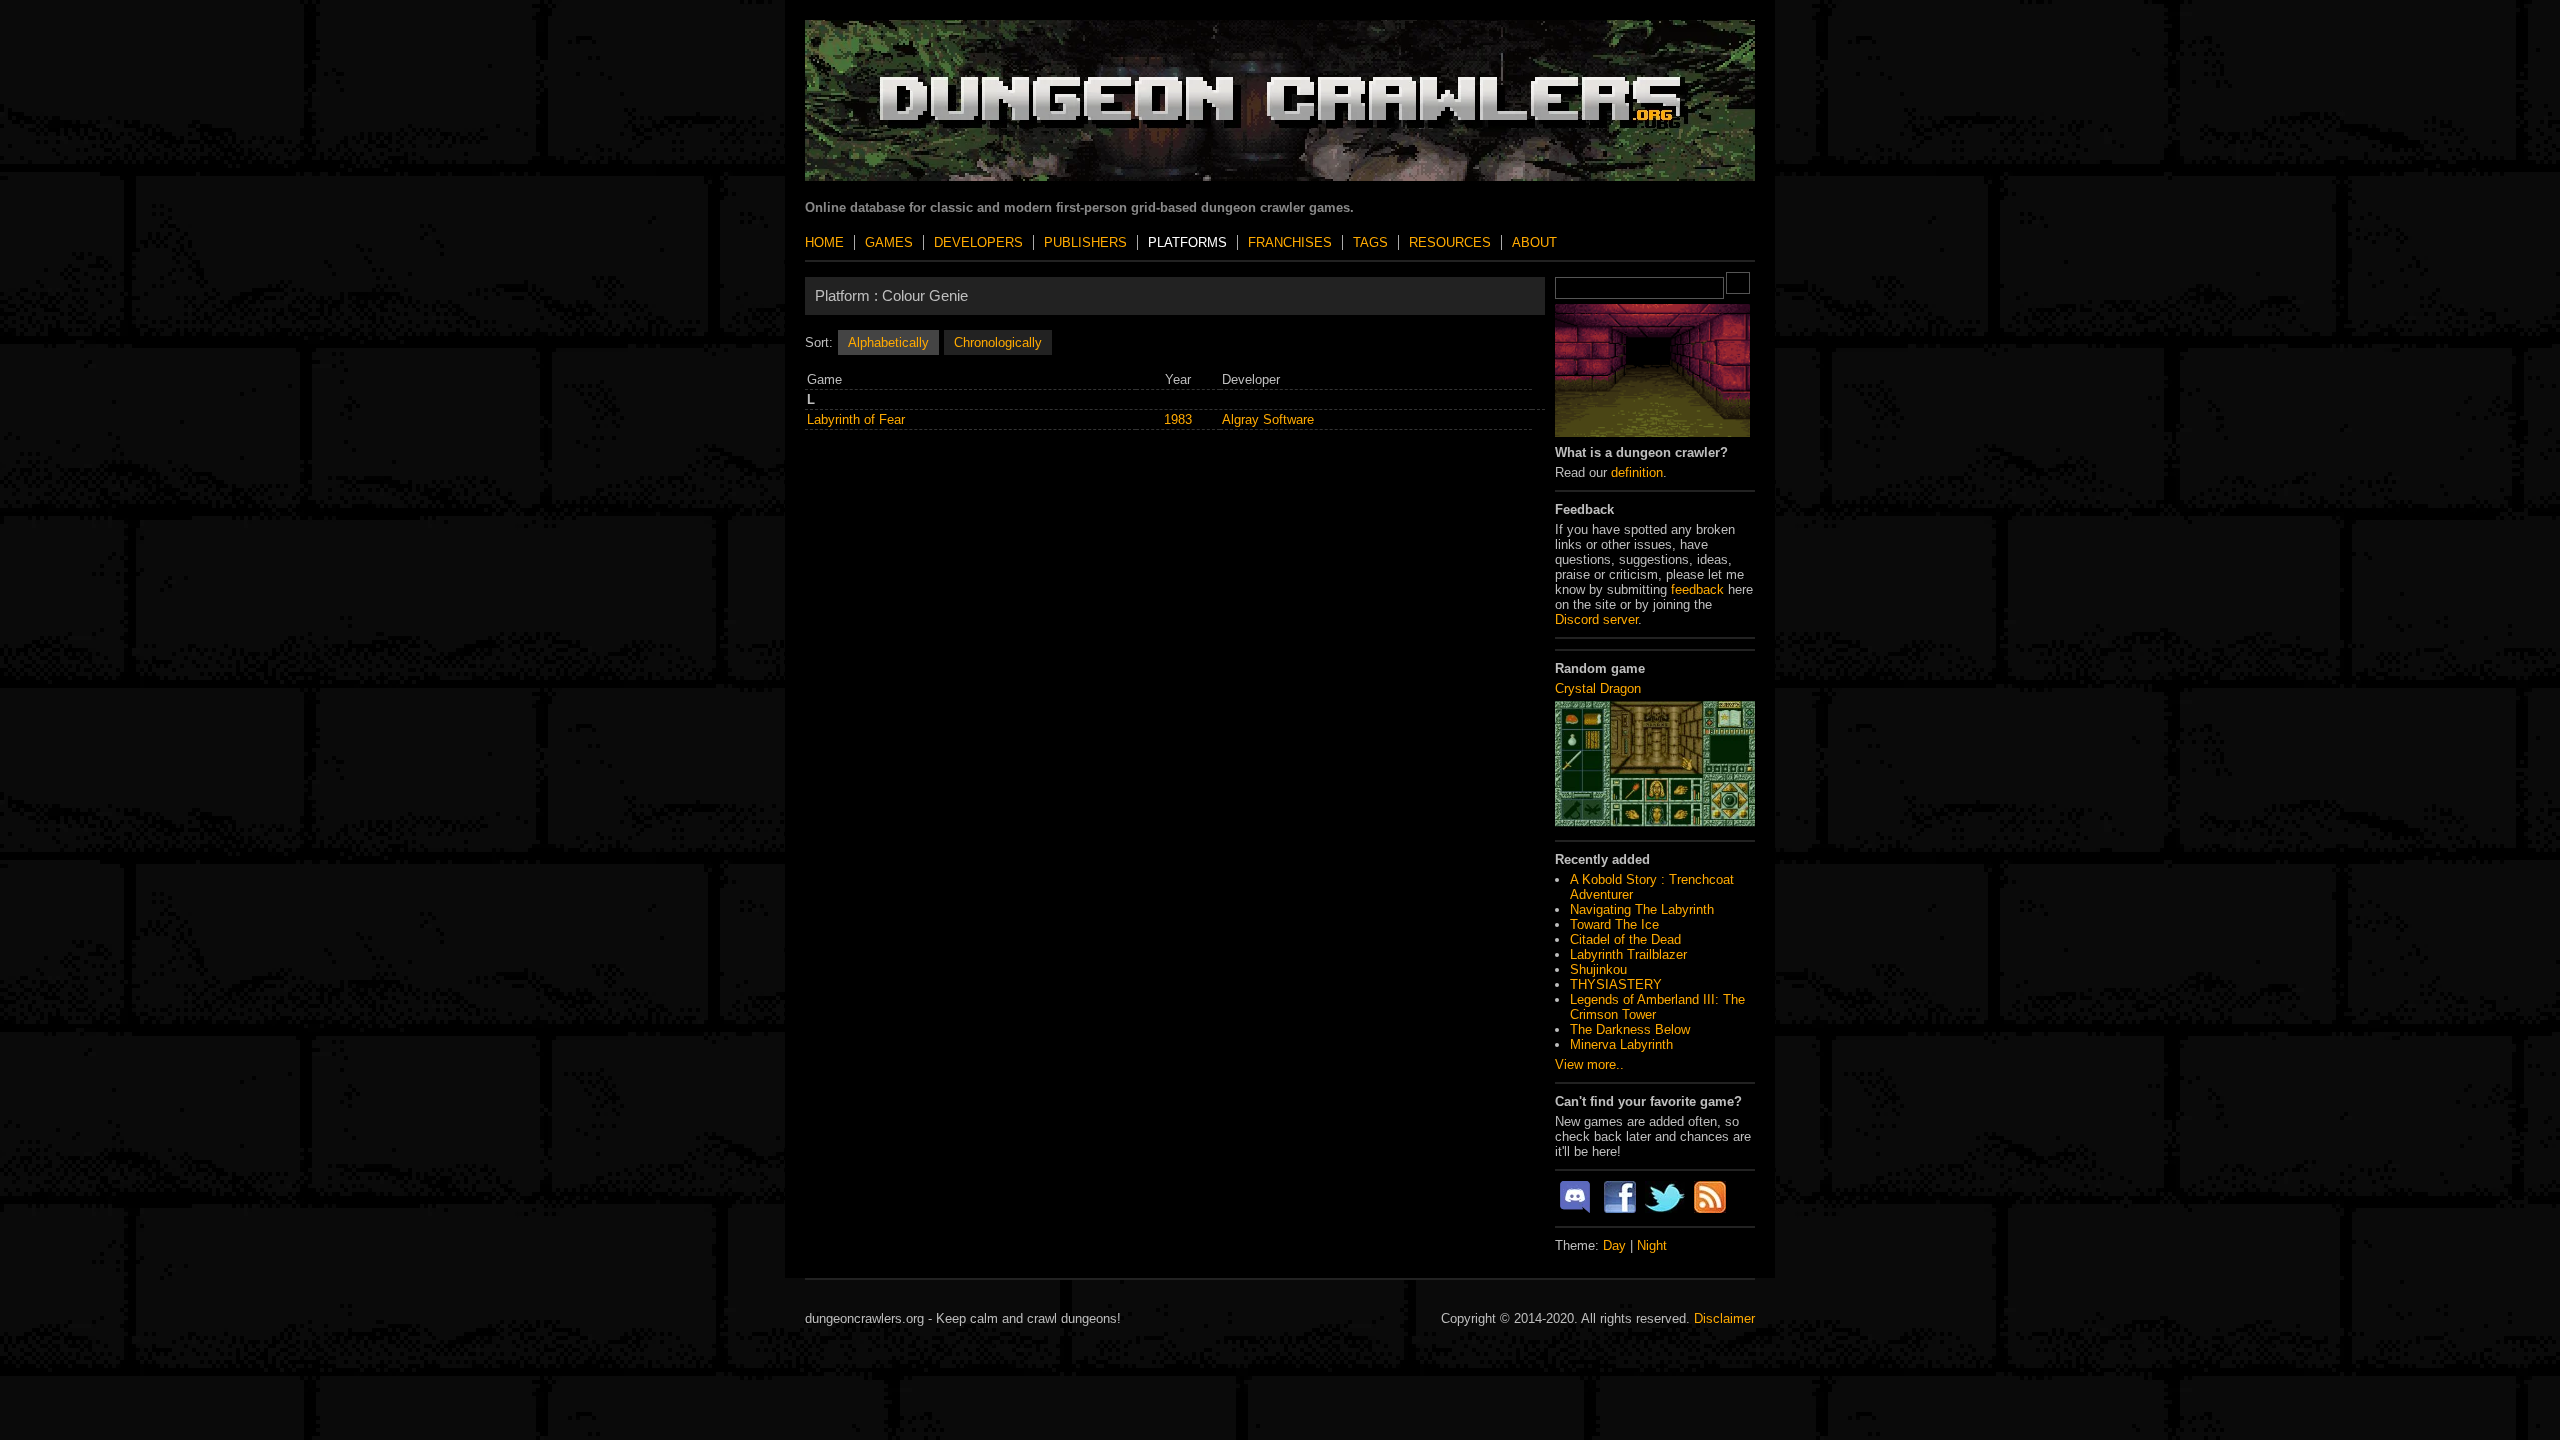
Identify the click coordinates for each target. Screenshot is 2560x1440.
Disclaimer (1724, 1318)
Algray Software (1268, 419)
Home (824, 242)
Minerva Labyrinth (1621, 1044)
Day (1614, 1245)
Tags (1370, 242)
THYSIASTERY (1616, 984)
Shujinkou (1598, 969)
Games (889, 242)
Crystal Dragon (1598, 688)
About (1534, 242)
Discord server (1596, 619)
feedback (1697, 589)
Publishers (1085, 242)
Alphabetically (888, 342)
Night (1652, 1245)
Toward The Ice (1614, 924)
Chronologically (998, 342)
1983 (1178, 419)
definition (1637, 472)
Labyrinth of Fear (856, 419)
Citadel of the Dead (1625, 939)
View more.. (1589, 1064)
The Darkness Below (1630, 1029)
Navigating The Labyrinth (1642, 909)
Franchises (1290, 242)
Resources (1450, 242)
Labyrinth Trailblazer (1628, 954)
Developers (978, 242)
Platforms (1187, 242)
